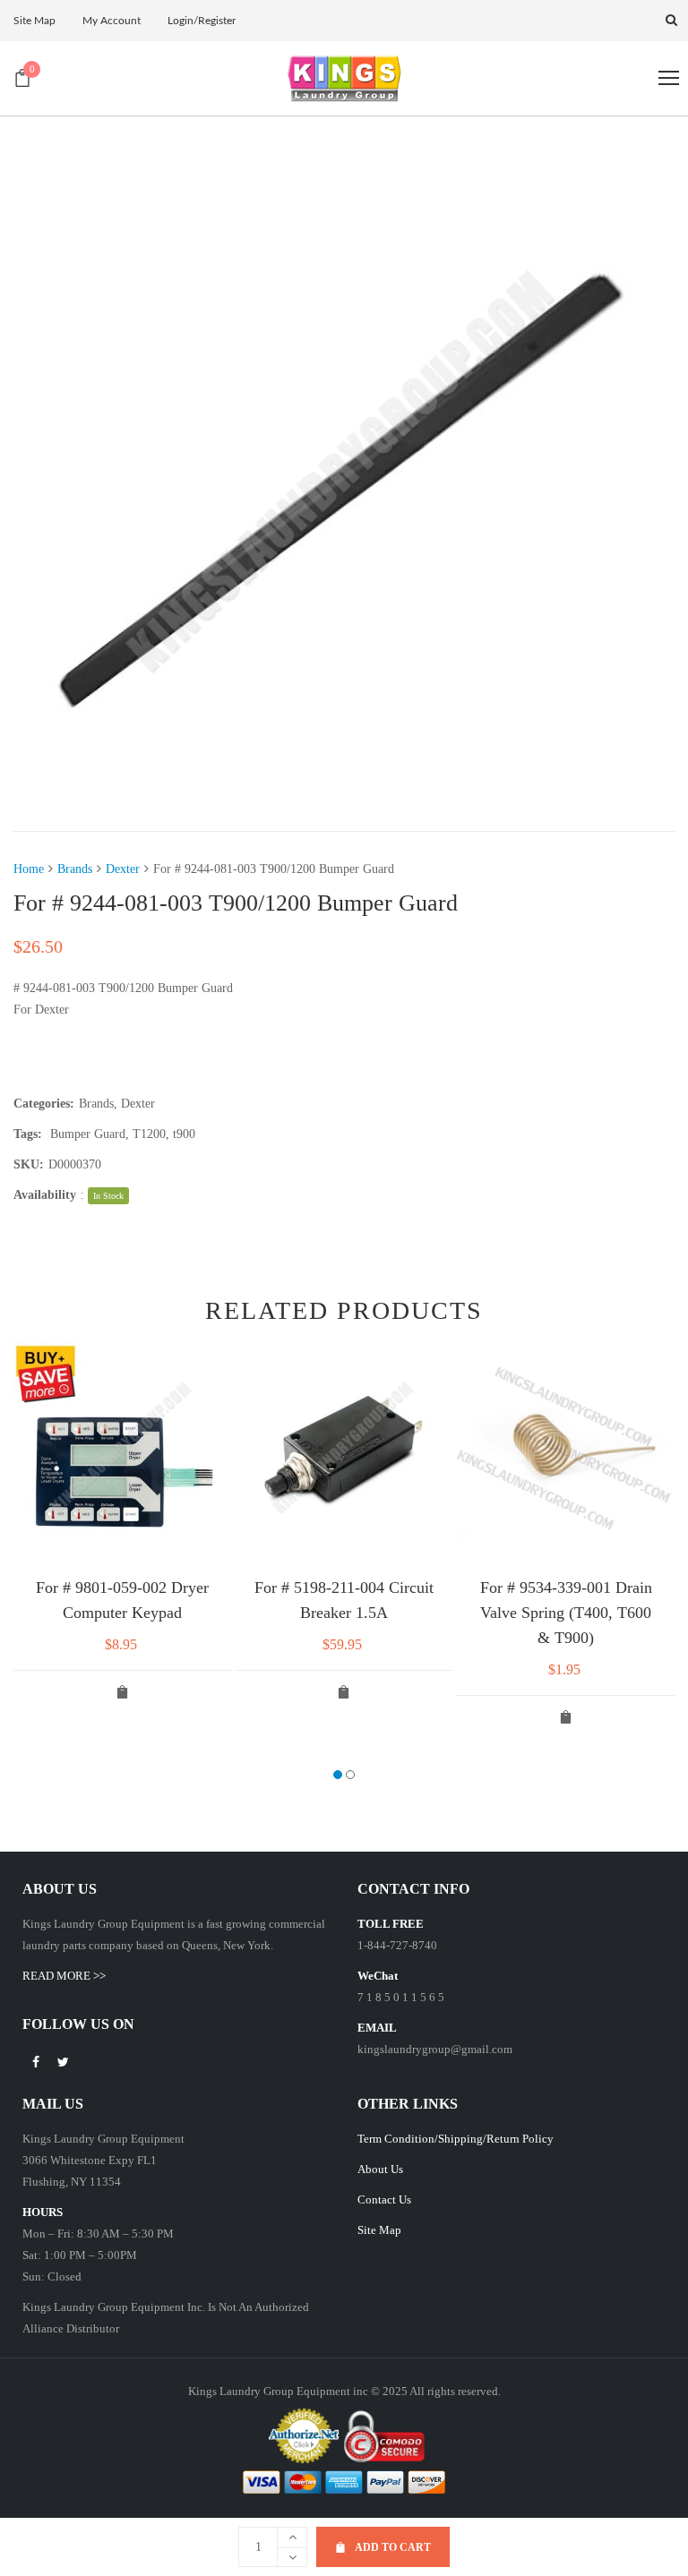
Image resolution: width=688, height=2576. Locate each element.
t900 (184, 1134)
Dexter (123, 869)
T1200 (149, 1134)
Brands (75, 869)
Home (29, 869)
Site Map (379, 2230)
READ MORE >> (64, 1976)
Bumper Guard (88, 1134)
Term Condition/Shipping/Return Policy (456, 2139)
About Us (380, 2169)
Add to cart (393, 2547)
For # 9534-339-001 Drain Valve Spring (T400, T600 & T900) (566, 1613)
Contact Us (384, 2199)
